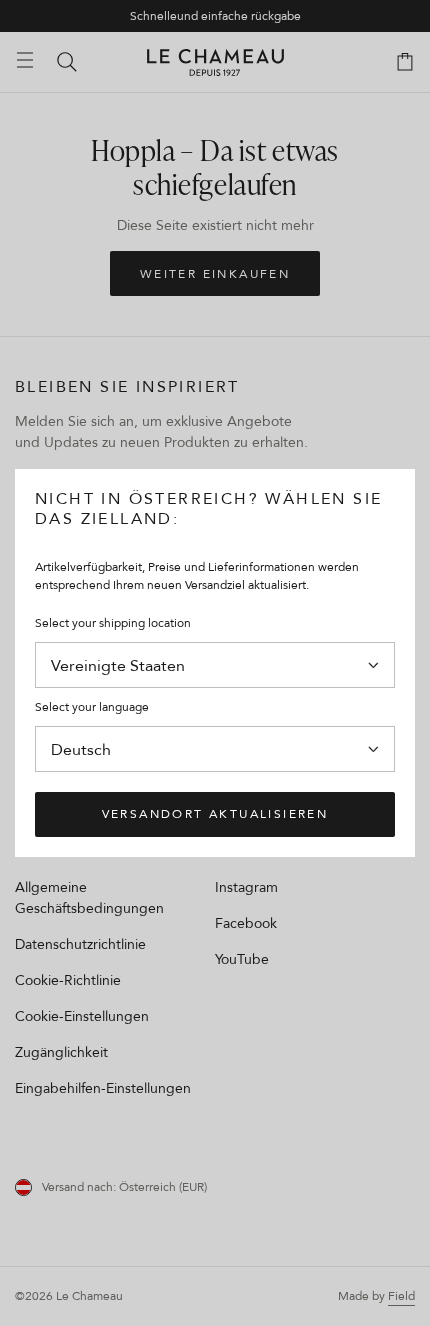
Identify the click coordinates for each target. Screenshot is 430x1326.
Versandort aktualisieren (215, 813)
